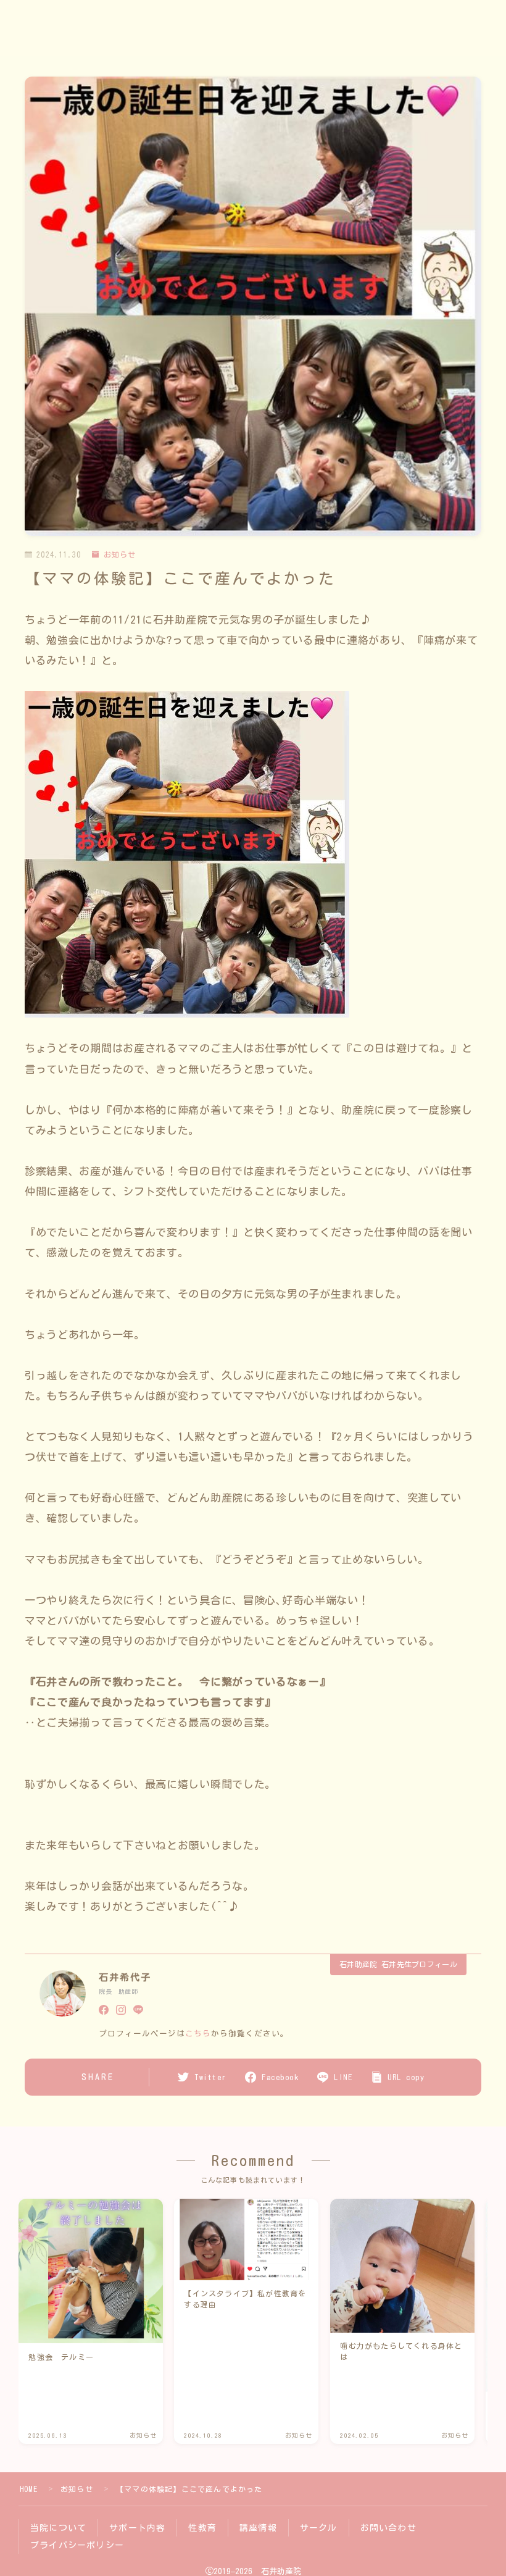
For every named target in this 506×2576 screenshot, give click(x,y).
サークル (319, 2528)
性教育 (202, 2528)
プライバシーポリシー (77, 2545)
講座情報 (258, 2528)
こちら (198, 2034)
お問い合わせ (388, 2528)
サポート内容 (137, 2528)
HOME (29, 2489)
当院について (58, 2528)
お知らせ (120, 554)
